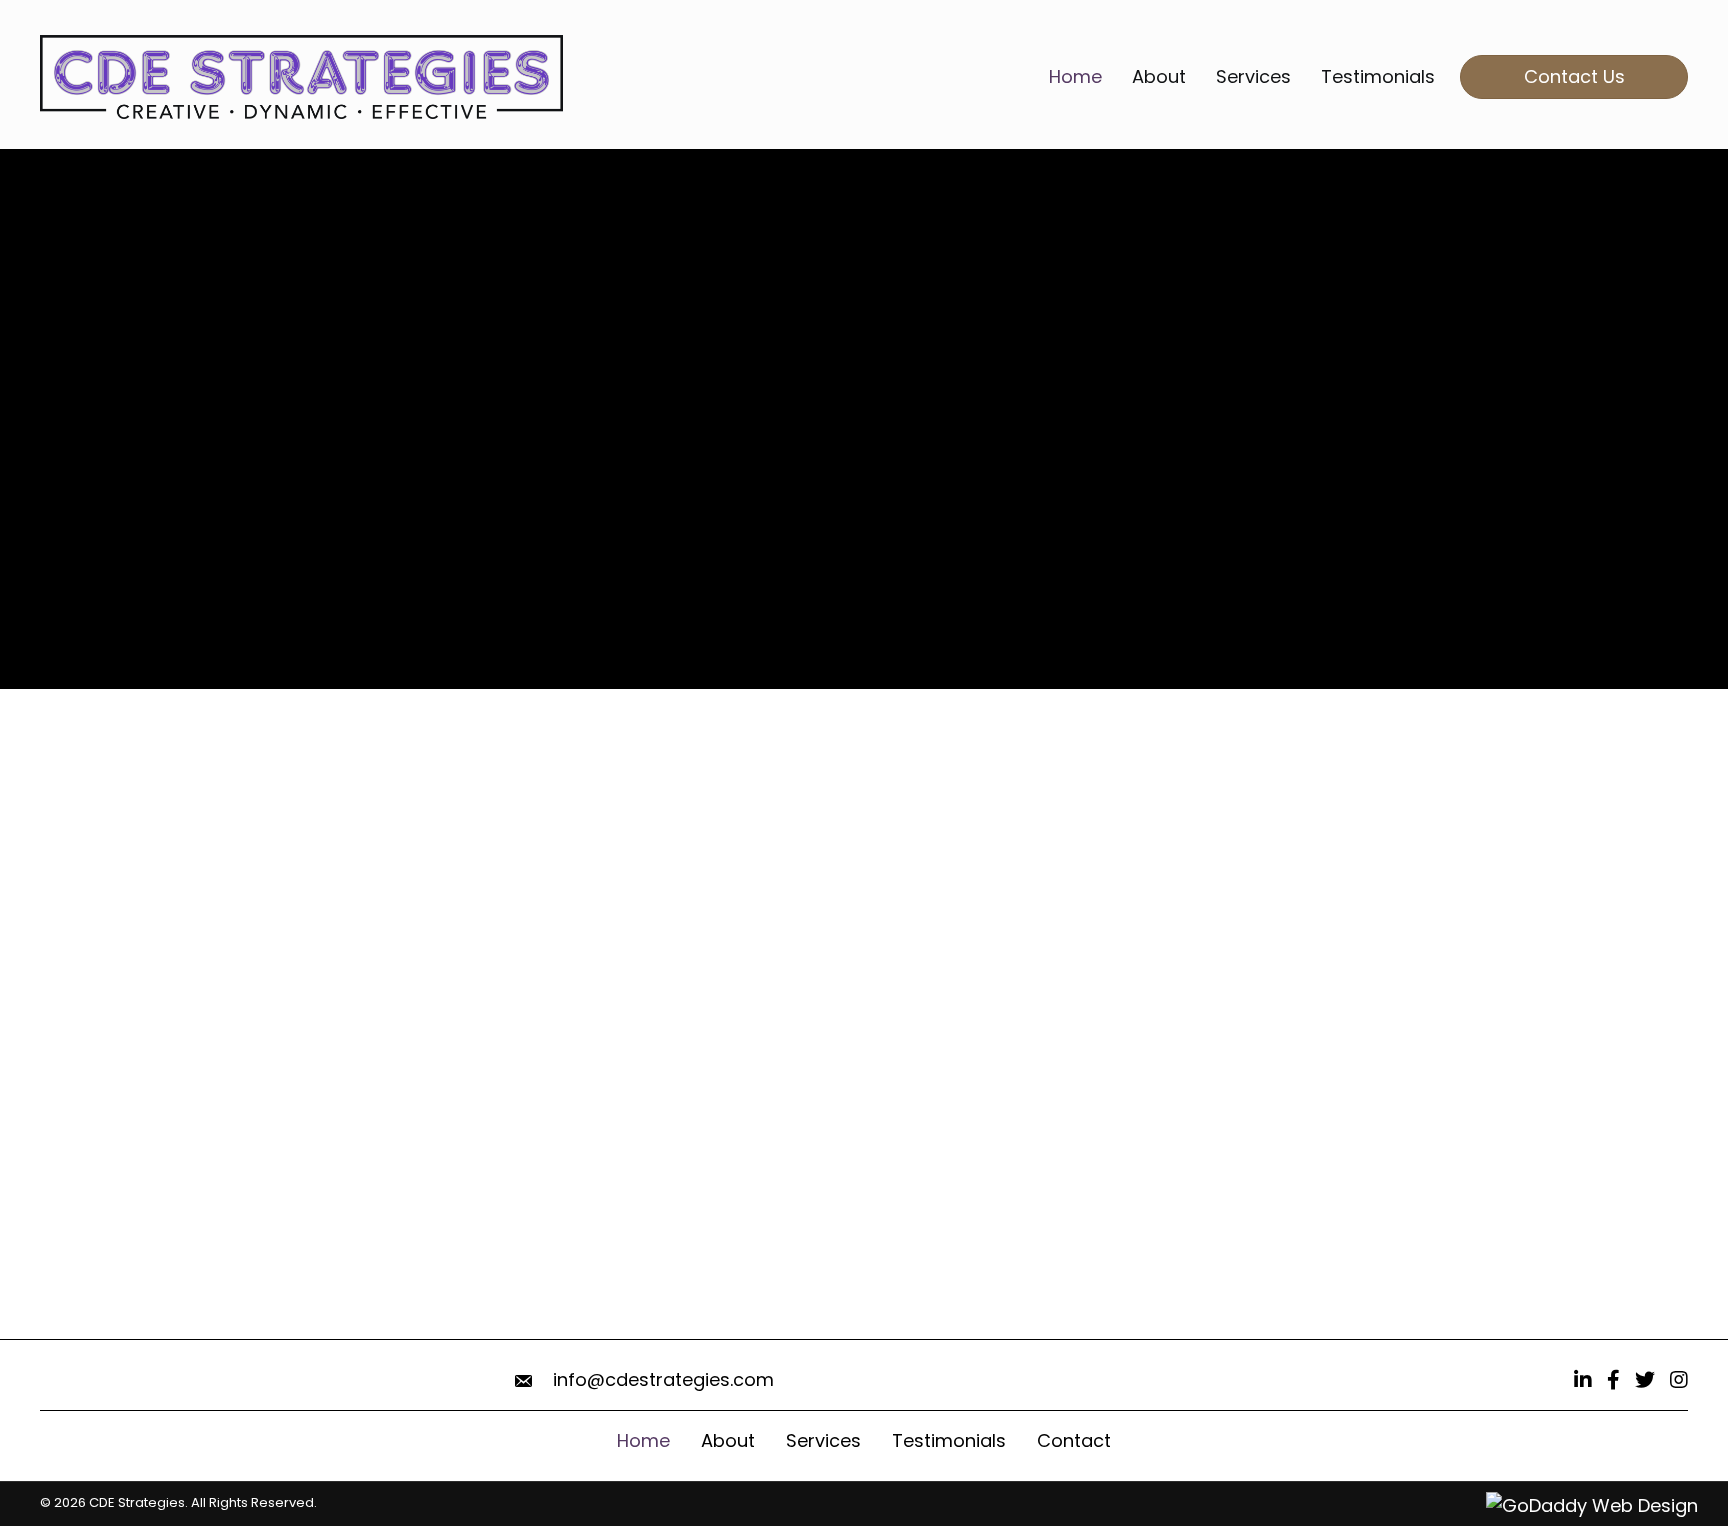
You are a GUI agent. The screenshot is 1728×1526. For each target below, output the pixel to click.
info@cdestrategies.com (663, 1379)
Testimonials (949, 1440)
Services (823, 1440)
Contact (1074, 1440)
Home (643, 1440)
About (728, 1440)
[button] (194, 503)
